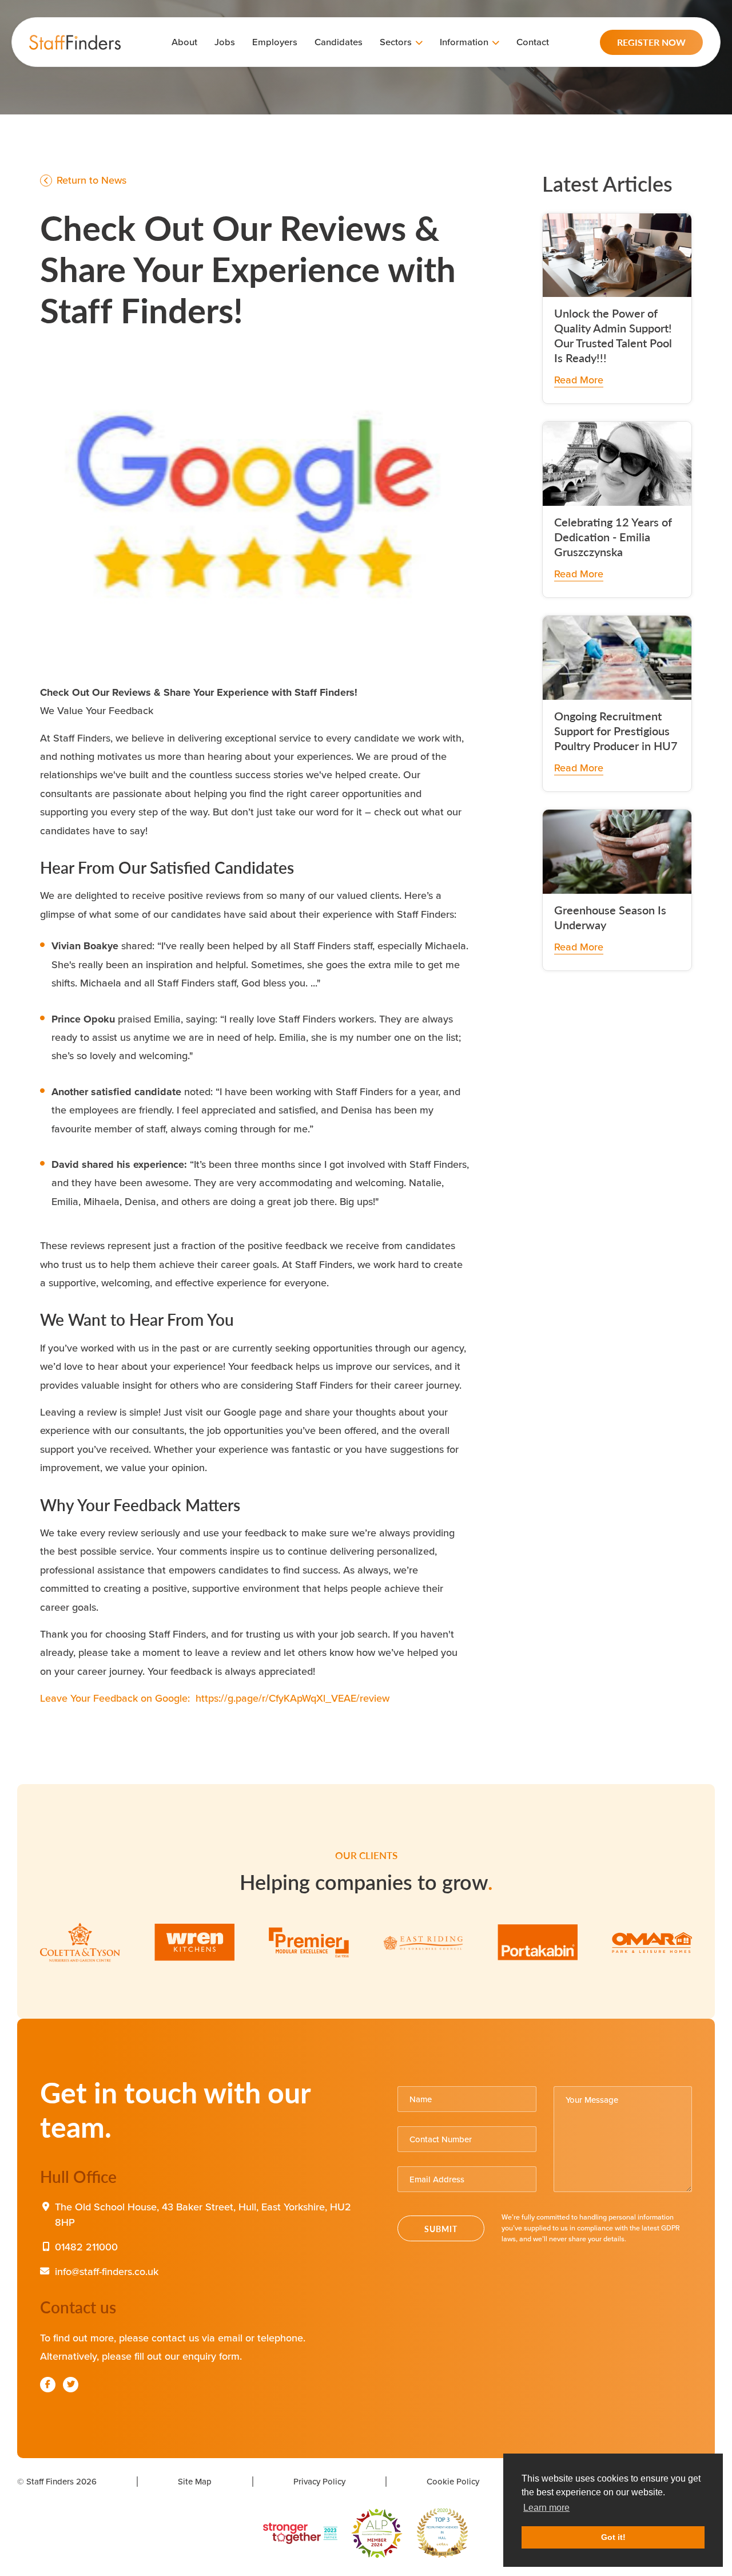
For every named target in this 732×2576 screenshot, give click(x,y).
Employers (275, 42)
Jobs (225, 42)
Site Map (195, 2481)
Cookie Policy (453, 2481)
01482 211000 (86, 2247)
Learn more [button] (546, 2508)
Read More (579, 380)
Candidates (339, 42)
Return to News (90, 180)
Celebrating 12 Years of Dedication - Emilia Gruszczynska (613, 537)
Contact (533, 42)
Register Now (651, 42)
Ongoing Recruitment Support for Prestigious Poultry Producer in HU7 (616, 731)
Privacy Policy (319, 2481)
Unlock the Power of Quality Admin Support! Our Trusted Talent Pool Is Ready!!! (613, 335)
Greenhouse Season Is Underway (610, 917)
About (184, 42)
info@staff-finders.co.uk (107, 2271)
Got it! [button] (613, 2537)
